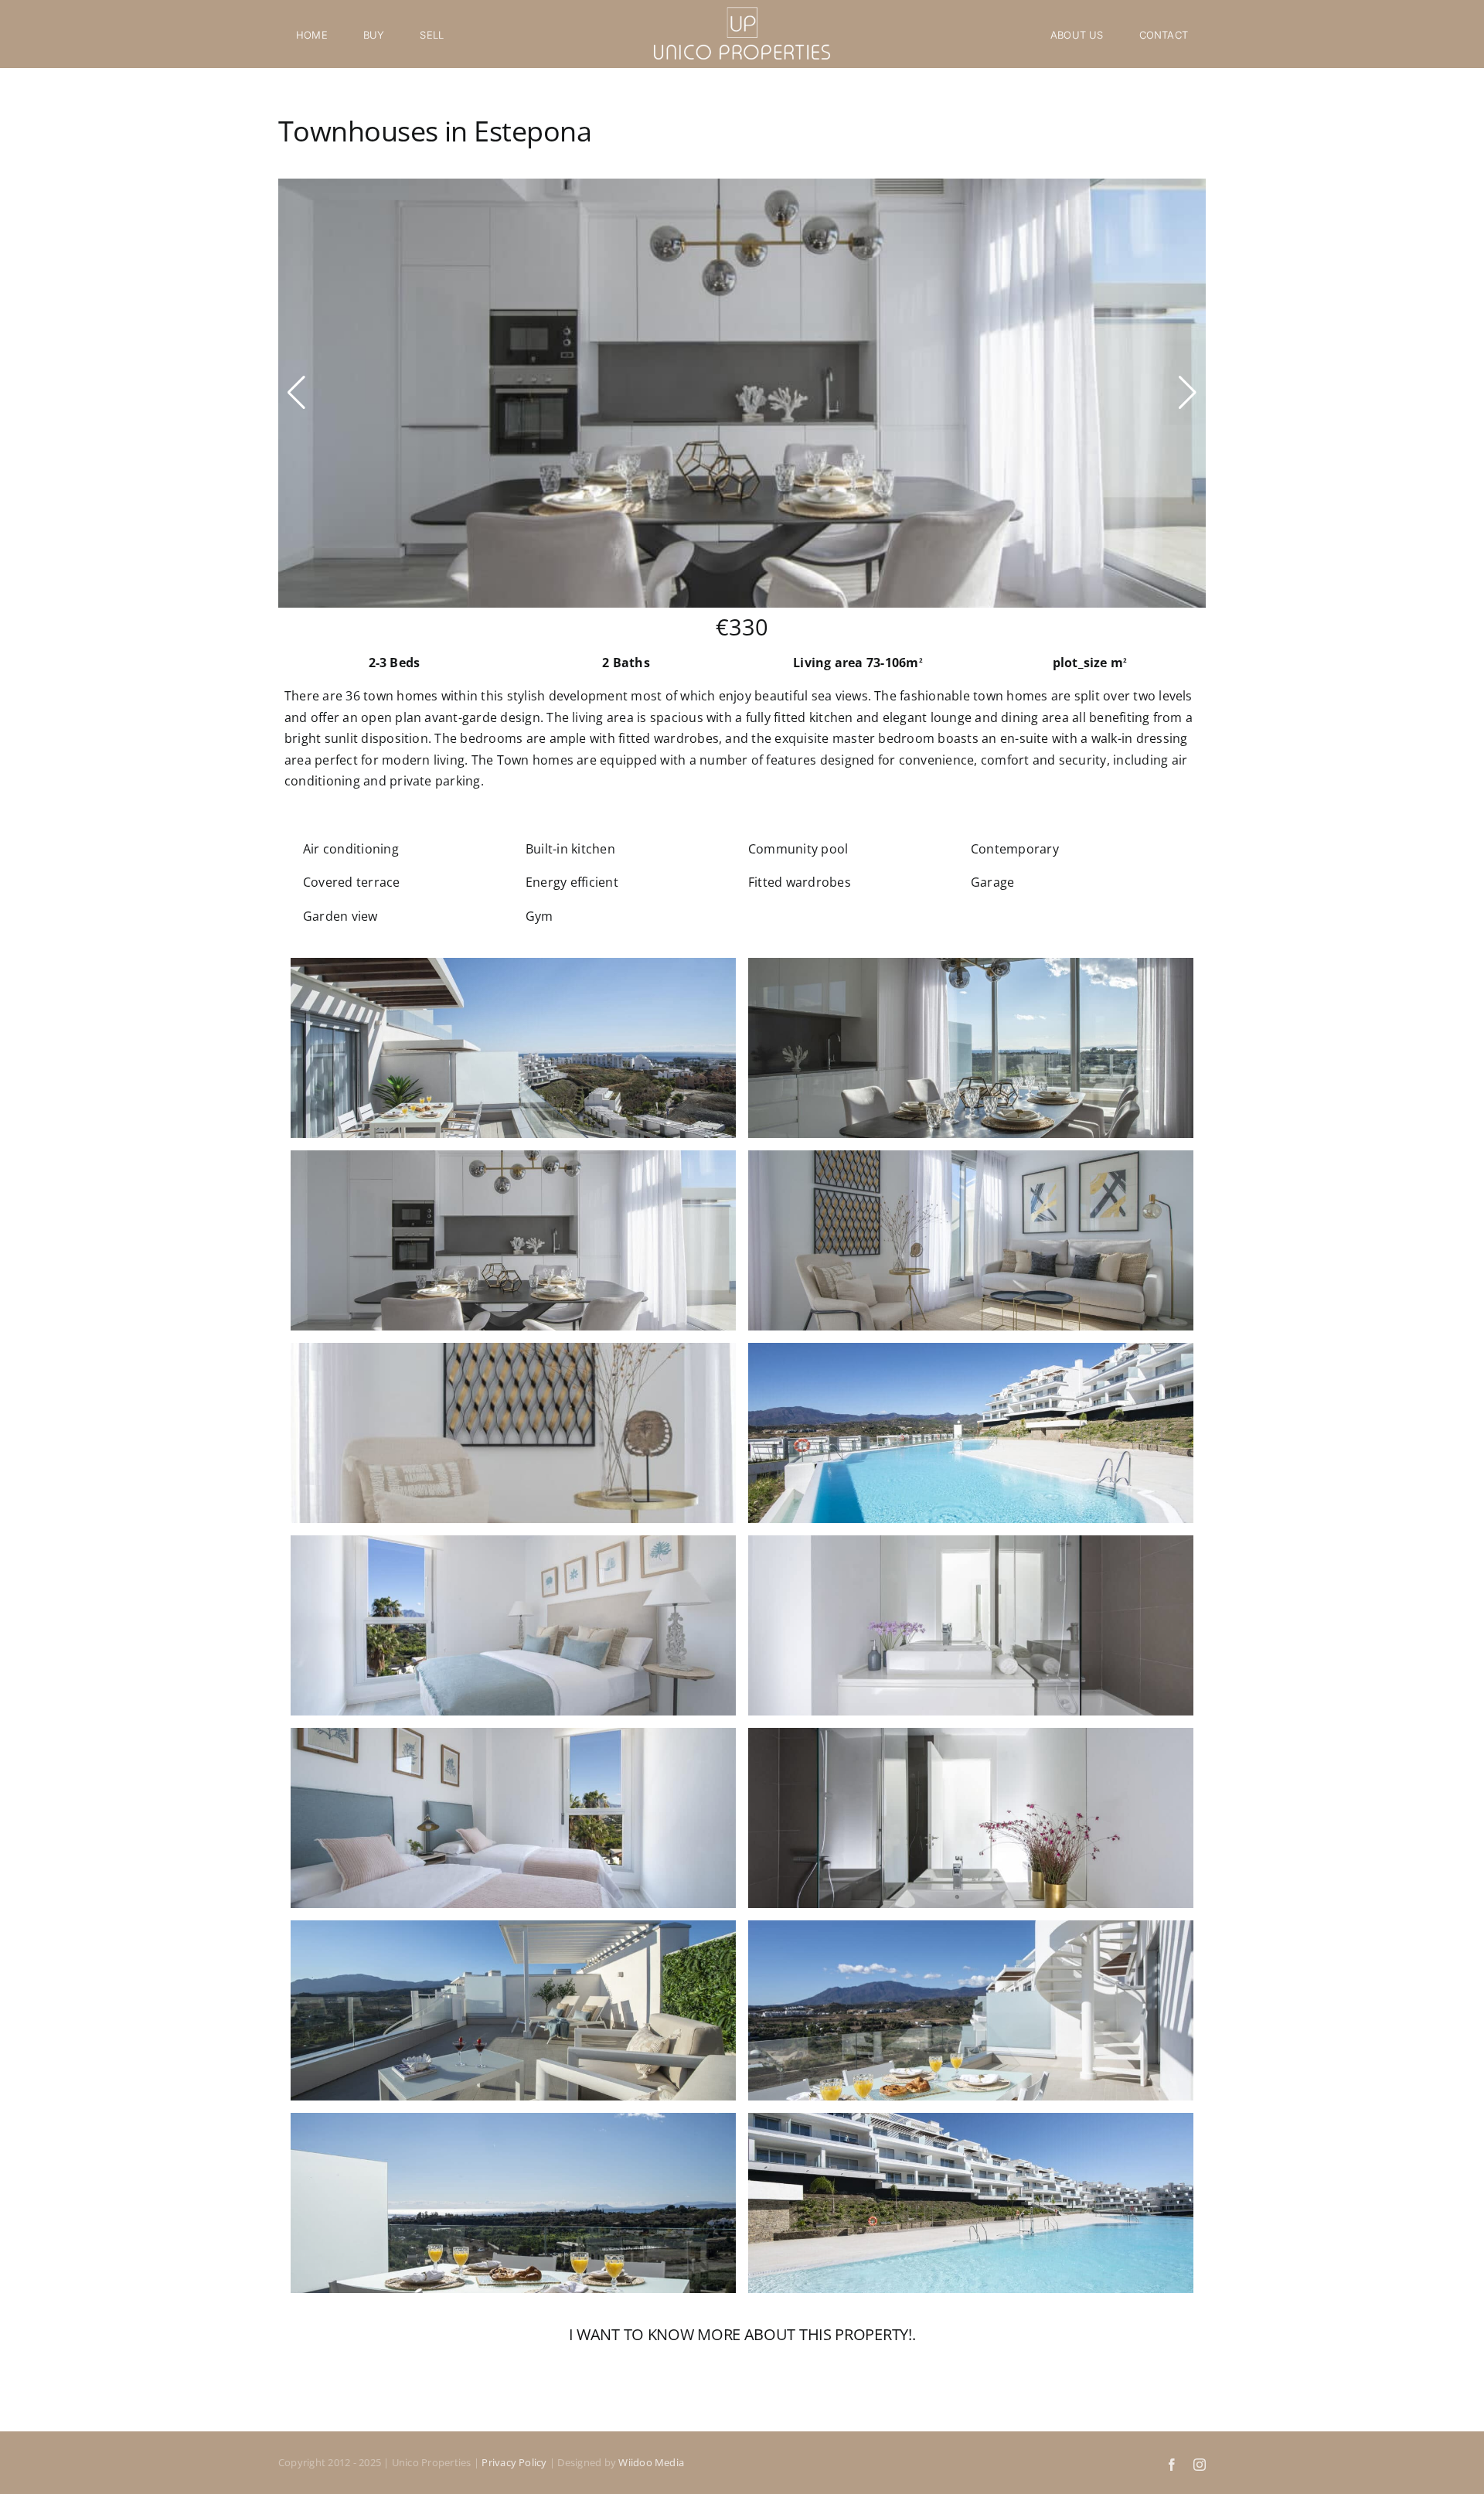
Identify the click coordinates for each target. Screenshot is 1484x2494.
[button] (296, 393)
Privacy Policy (514, 2462)
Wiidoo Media (651, 2462)
